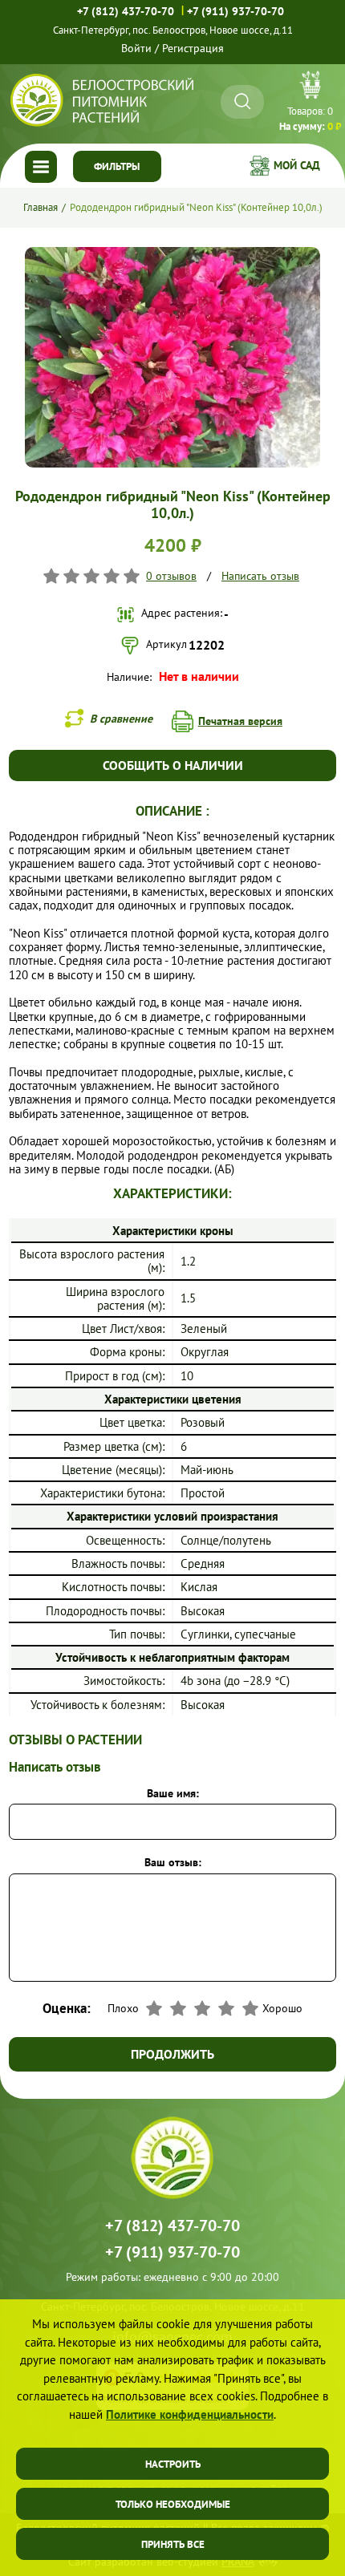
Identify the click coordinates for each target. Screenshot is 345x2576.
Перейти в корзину (310, 103)
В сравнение (121, 719)
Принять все (173, 2544)
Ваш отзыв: (173, 1862)
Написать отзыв (260, 576)
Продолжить (172, 2054)
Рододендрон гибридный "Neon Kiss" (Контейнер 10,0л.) (196, 207)
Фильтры (117, 166)
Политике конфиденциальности (190, 2414)
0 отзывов (171, 576)
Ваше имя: (173, 1793)
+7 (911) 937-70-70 (235, 11)
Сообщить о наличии (173, 765)
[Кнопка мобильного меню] (41, 167)
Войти (136, 48)
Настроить (173, 2464)
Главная (41, 207)
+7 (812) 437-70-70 (126, 11)
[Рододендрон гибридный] (172, 253)
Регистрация (193, 48)
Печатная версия (240, 721)
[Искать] (243, 101)
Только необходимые (173, 2504)
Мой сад (297, 165)
